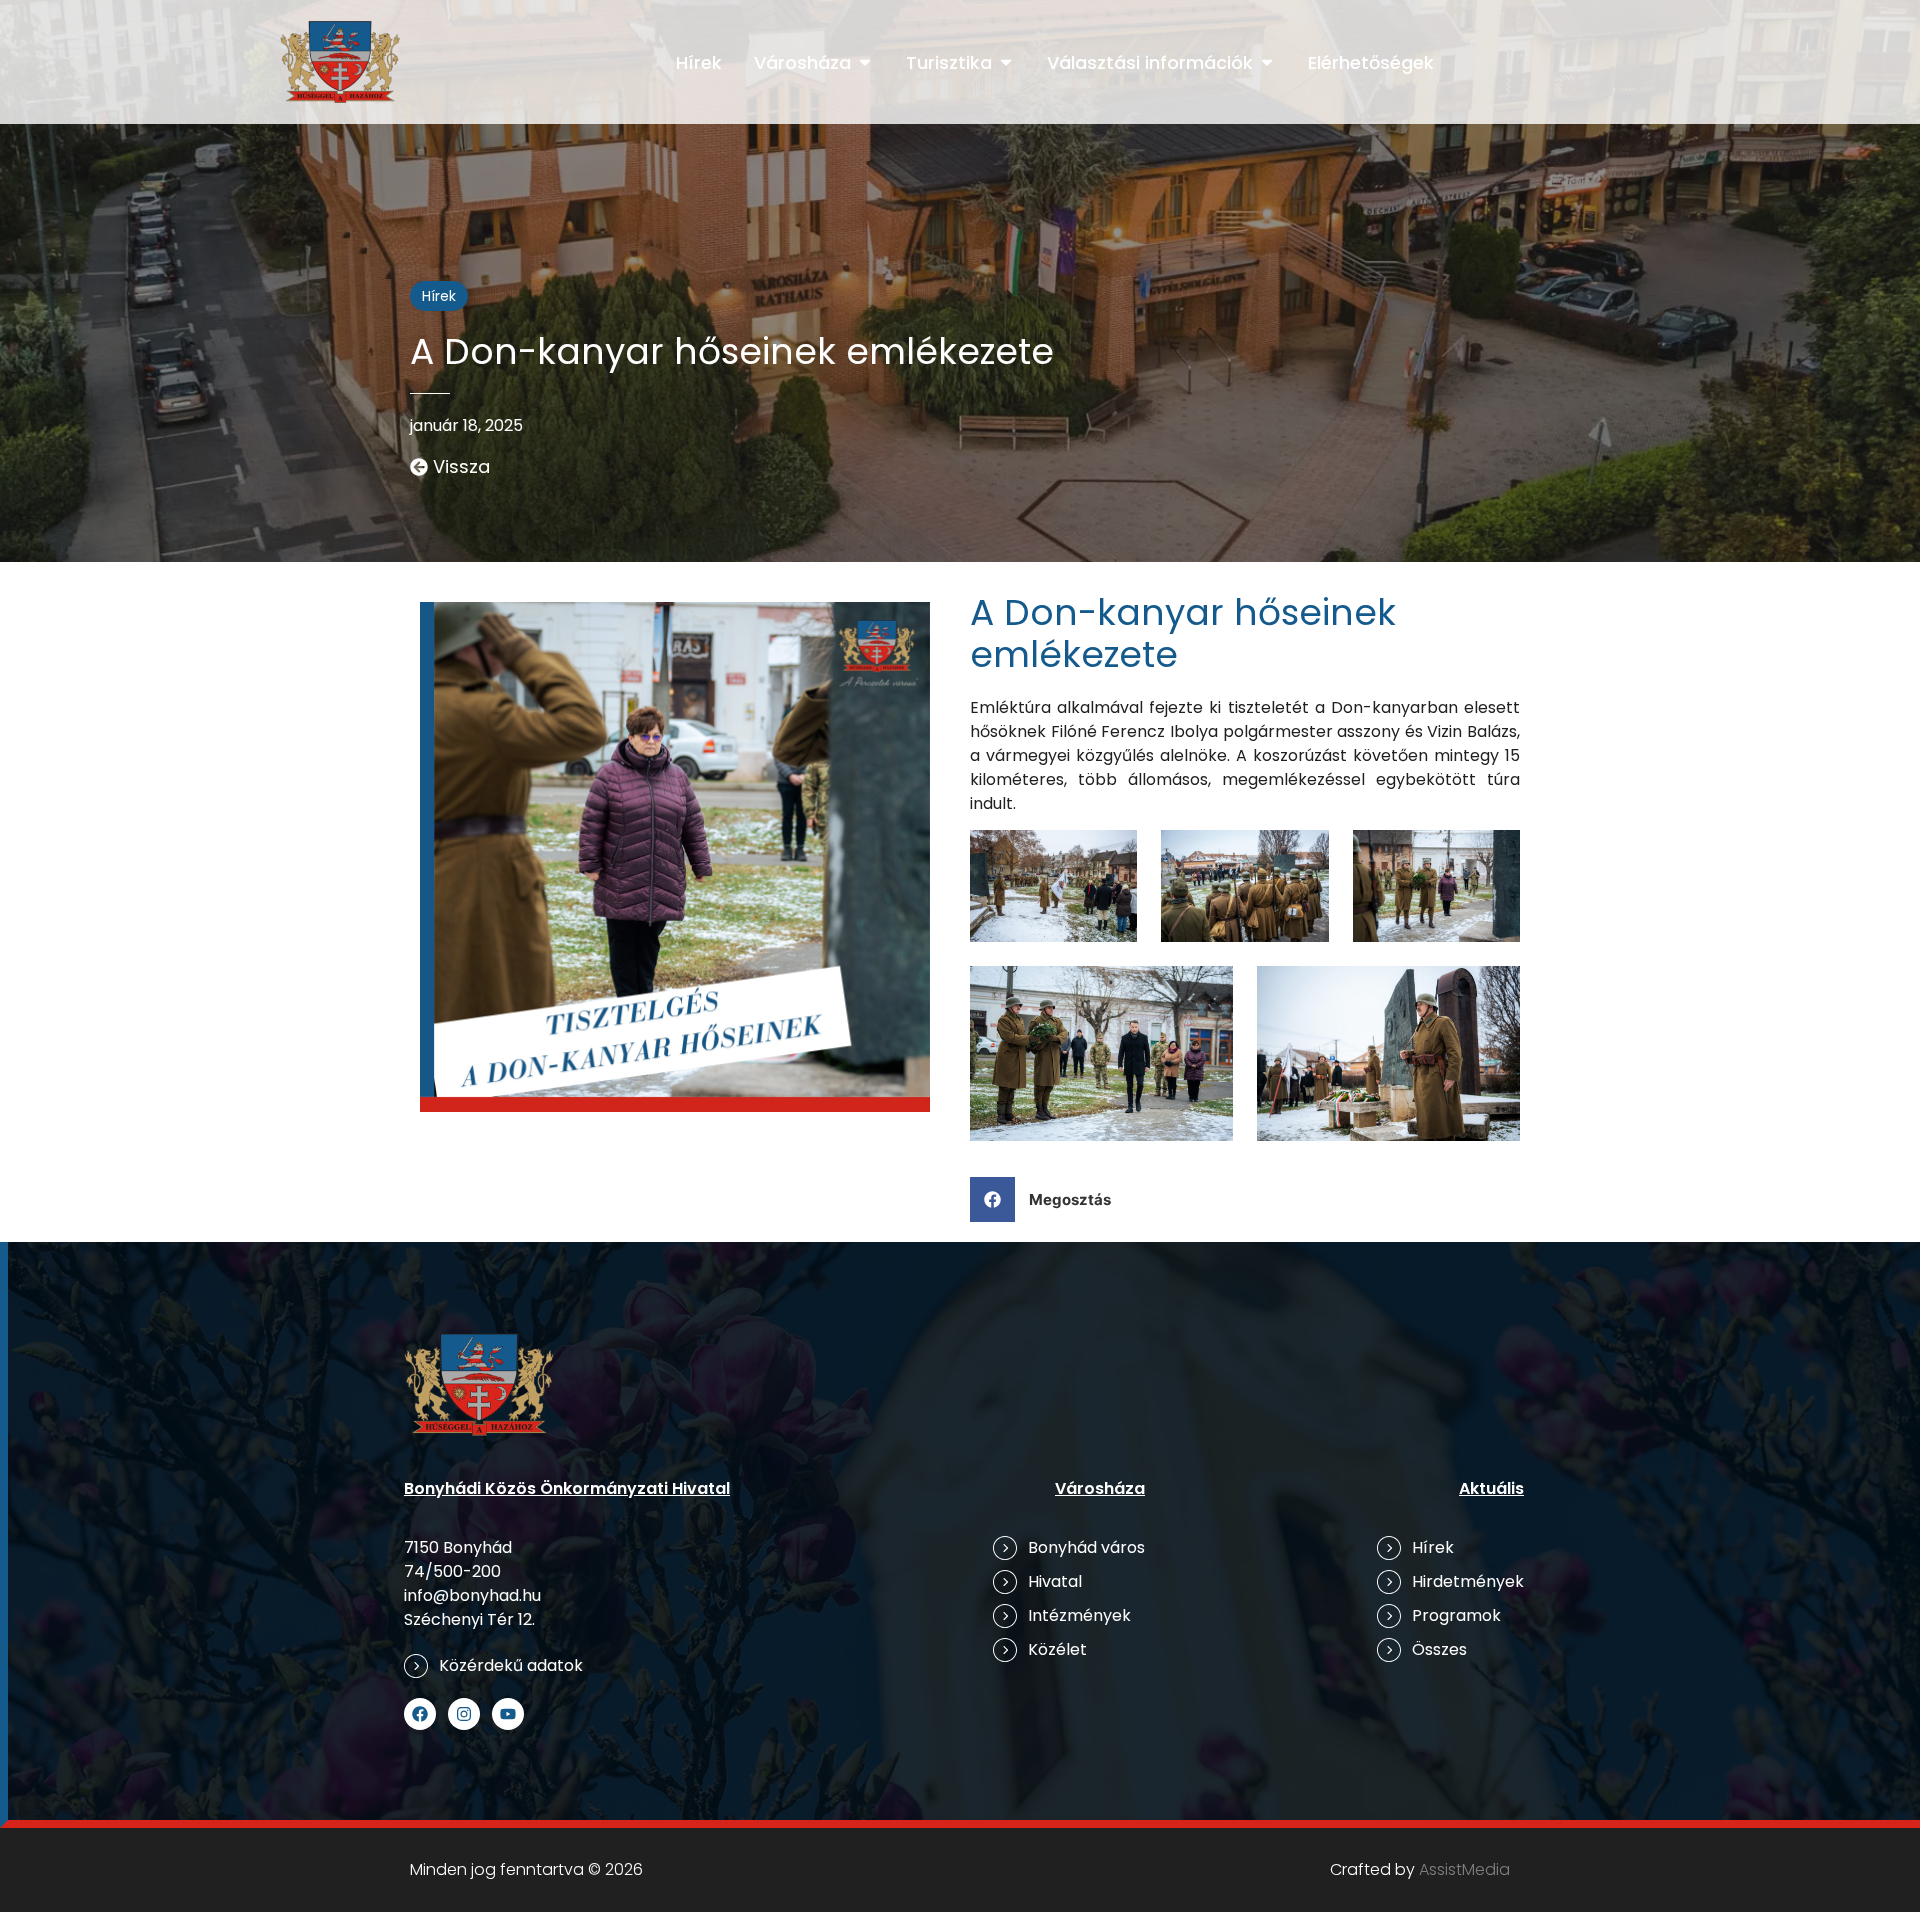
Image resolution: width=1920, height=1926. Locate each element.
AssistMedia (1464, 1869)
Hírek (439, 296)
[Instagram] (464, 1714)
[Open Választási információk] (1267, 62)
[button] (1048, 1199)
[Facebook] (420, 1714)
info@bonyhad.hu (472, 1595)
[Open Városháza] (865, 62)
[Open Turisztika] (1006, 62)
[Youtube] (508, 1714)
